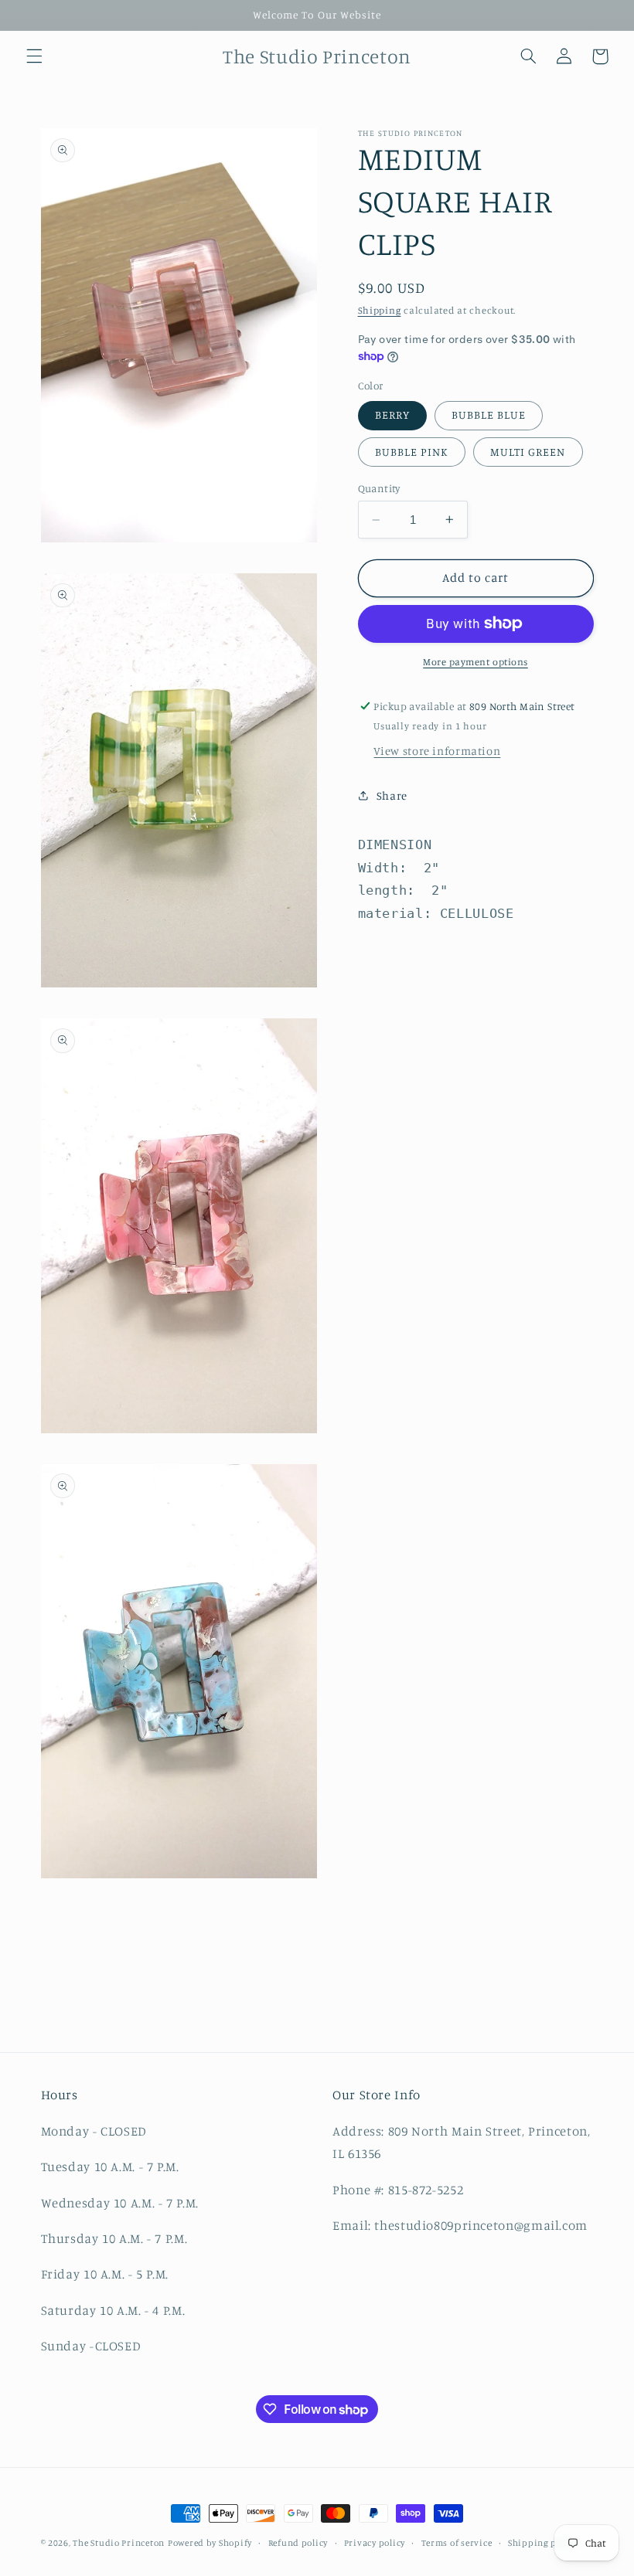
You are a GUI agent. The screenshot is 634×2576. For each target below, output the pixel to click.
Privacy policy (375, 2543)
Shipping (380, 310)
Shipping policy (543, 2543)
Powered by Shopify (210, 2543)
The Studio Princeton (119, 2543)
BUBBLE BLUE (489, 415)
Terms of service (457, 2543)
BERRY (392, 415)
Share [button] (392, 795)
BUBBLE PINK (412, 452)
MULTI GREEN (528, 452)
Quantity (379, 488)
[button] (34, 56)
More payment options (475, 662)
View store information (437, 751)
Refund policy (298, 2543)
